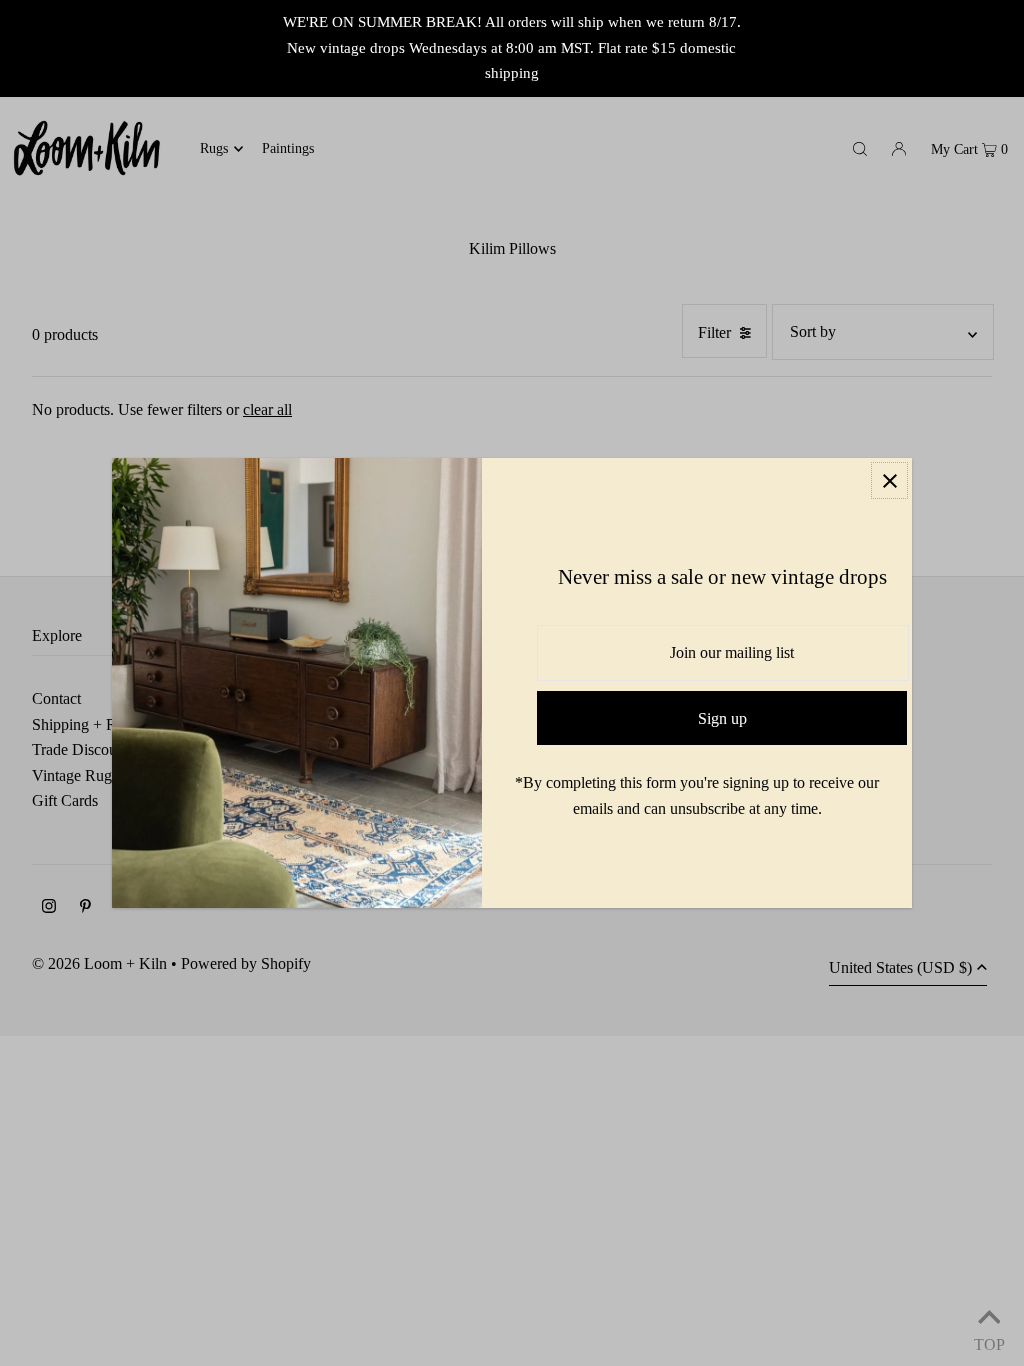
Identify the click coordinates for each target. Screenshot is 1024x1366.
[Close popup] (889, 480)
